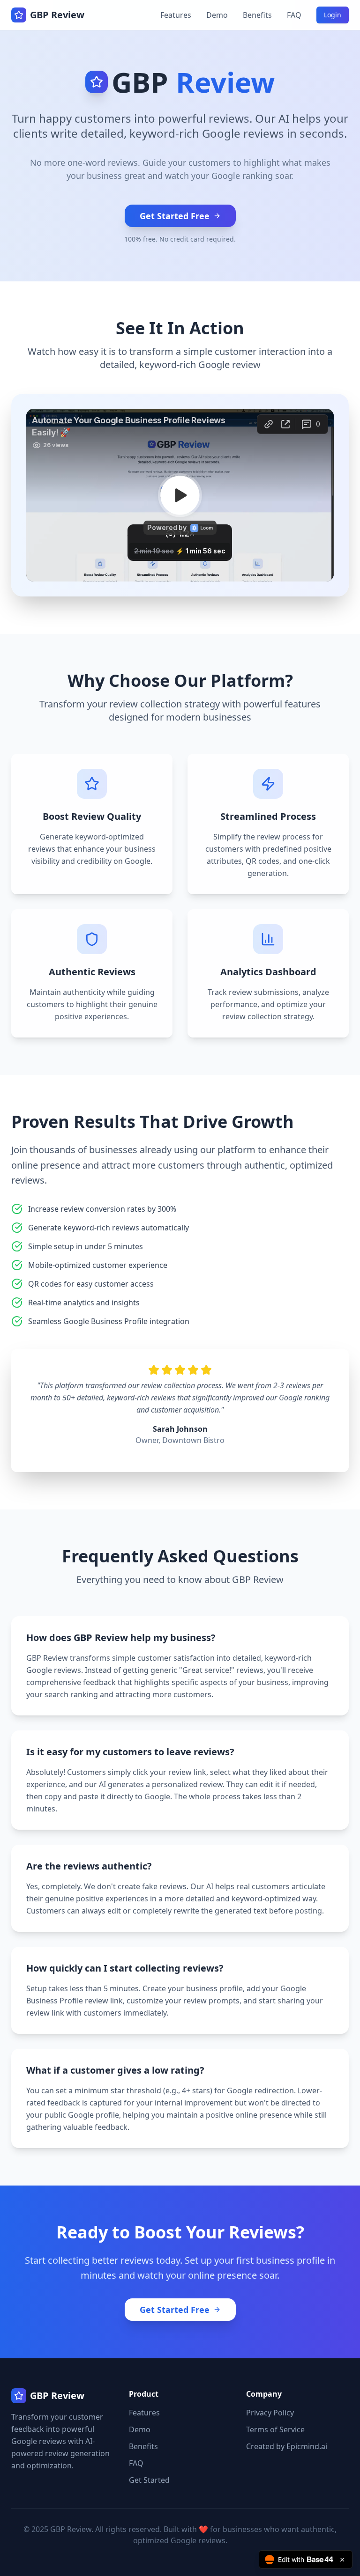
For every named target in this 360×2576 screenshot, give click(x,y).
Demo (217, 15)
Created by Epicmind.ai (287, 2446)
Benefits (257, 15)
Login (333, 15)
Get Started (149, 2480)
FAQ (294, 15)
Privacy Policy (270, 2413)
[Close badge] (342, 2560)
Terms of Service (275, 2429)
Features (176, 15)
